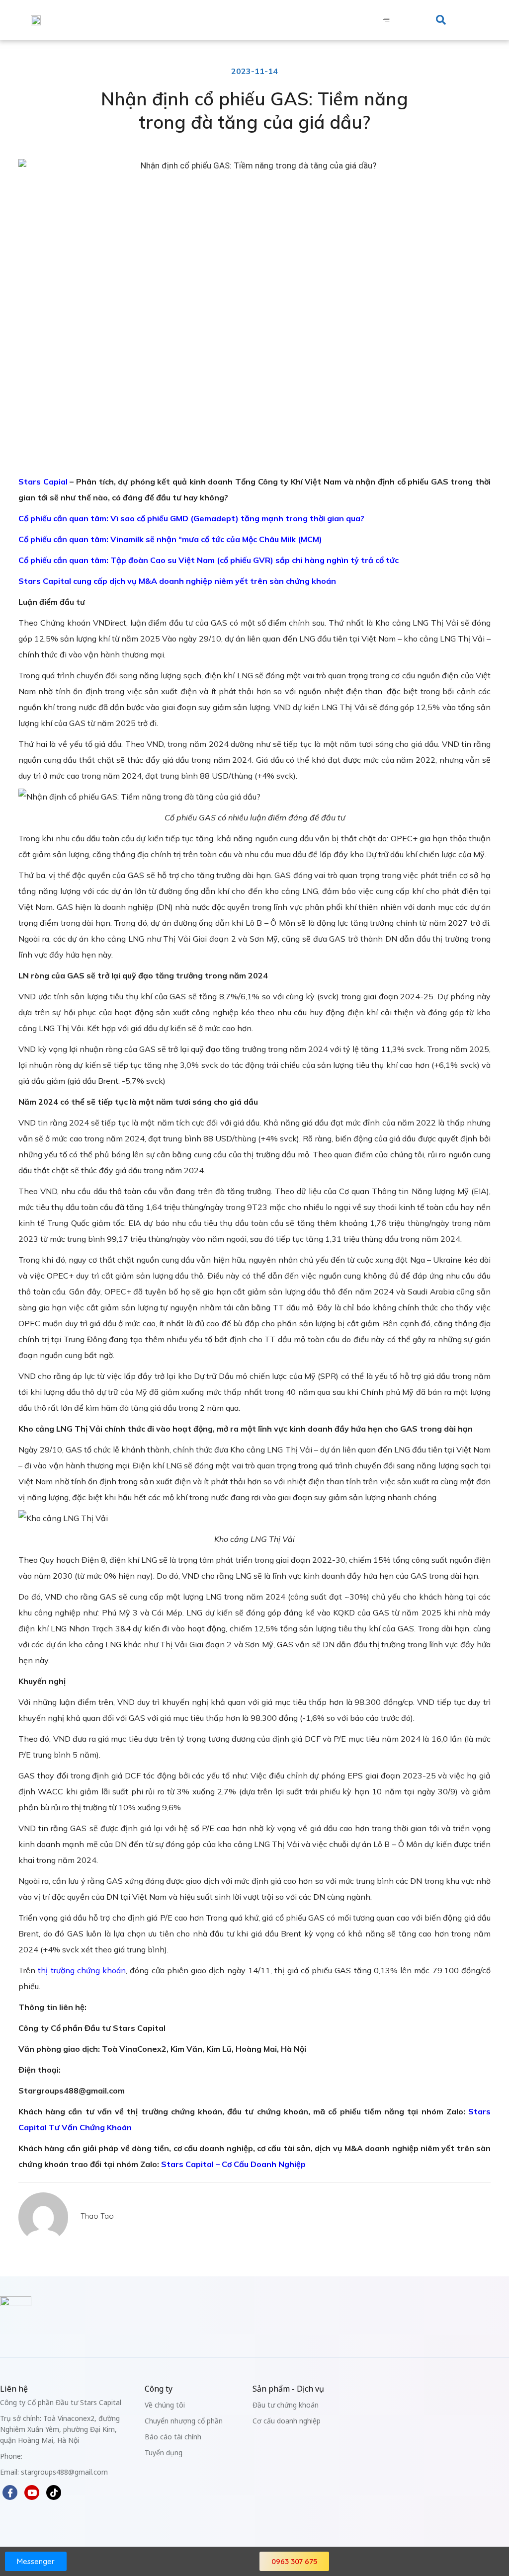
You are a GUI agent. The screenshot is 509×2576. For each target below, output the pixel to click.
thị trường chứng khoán (82, 1970)
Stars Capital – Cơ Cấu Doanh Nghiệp (233, 2164)
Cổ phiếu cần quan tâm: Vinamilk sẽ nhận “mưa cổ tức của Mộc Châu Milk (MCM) (170, 539)
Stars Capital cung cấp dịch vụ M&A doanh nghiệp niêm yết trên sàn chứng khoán (177, 581)
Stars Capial (43, 482)
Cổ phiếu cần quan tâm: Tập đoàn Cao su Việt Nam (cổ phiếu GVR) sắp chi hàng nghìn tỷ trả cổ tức (209, 560)
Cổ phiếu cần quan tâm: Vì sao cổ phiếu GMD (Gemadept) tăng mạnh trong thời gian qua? (191, 518)
